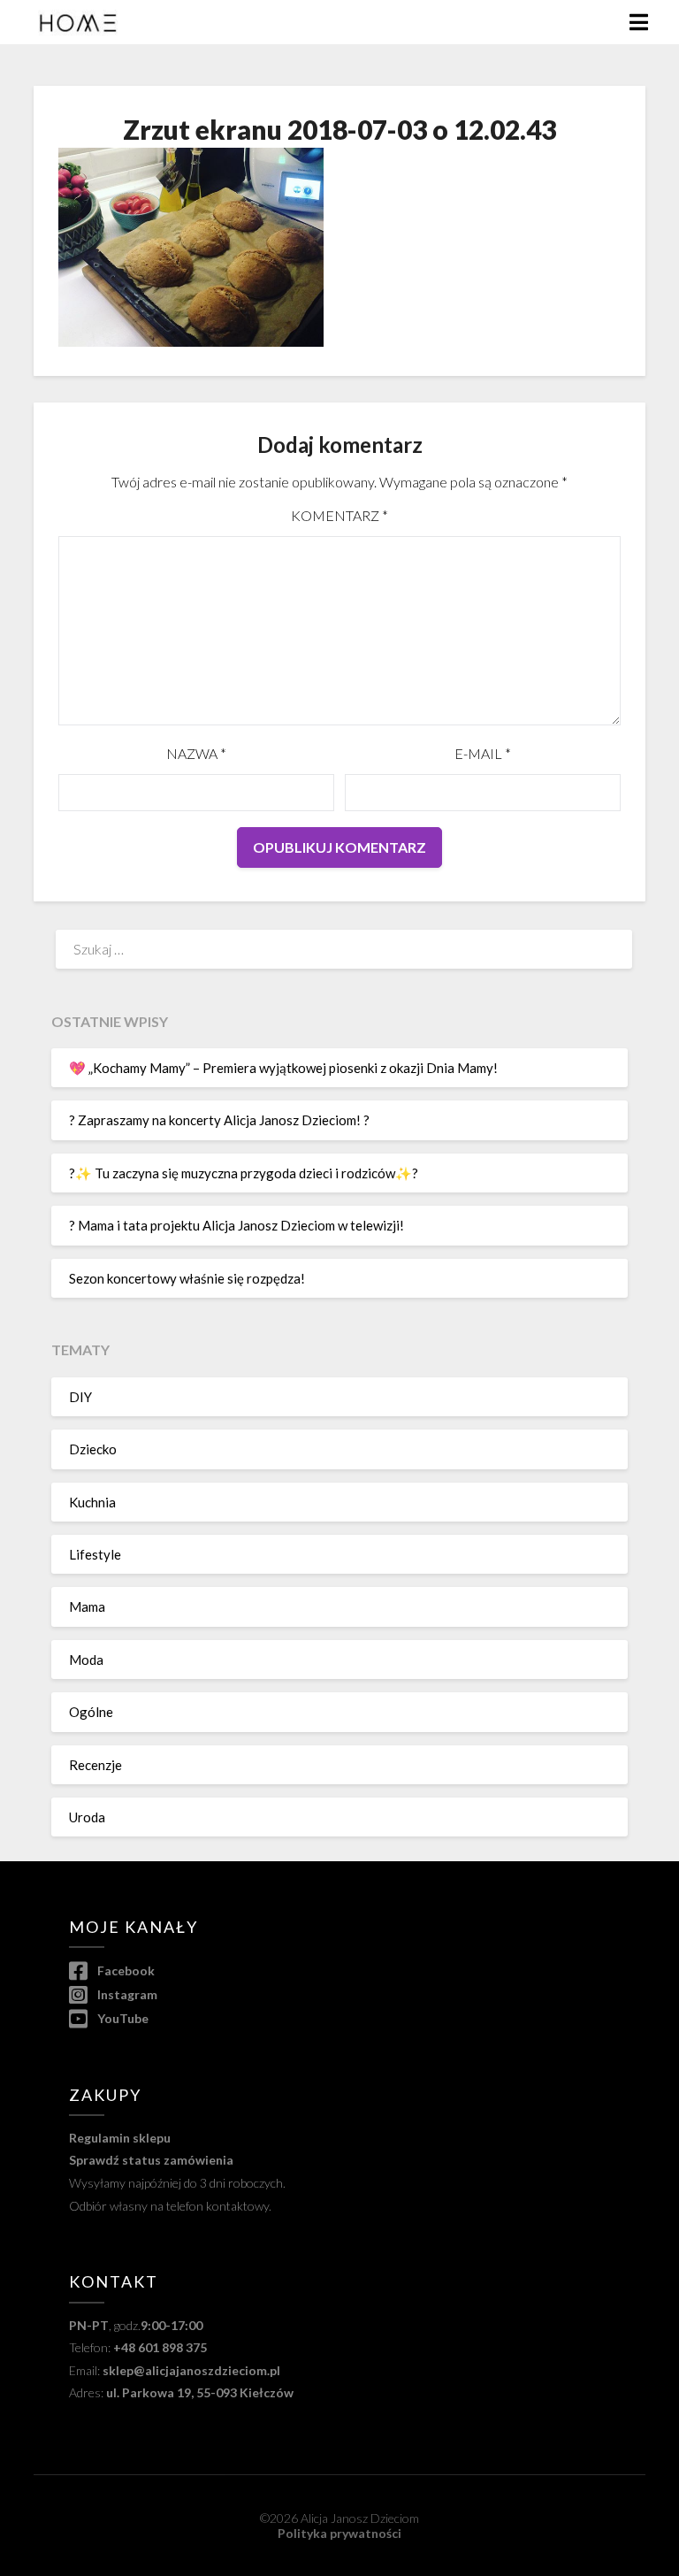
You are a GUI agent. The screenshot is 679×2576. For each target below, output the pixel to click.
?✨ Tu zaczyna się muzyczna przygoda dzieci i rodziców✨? (244, 1173)
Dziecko (93, 1449)
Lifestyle (95, 1554)
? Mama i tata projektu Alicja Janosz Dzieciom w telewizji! (237, 1225)
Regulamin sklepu (120, 2138)
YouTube (121, 2018)
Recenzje (95, 1765)
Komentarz (339, 515)
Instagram (126, 1994)
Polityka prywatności (339, 2533)
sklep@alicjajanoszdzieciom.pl (191, 2370)
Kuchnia (92, 1502)
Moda (86, 1660)
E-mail (483, 753)
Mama (87, 1606)
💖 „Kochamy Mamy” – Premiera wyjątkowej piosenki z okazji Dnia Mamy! (283, 1068)
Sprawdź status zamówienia (151, 2160)
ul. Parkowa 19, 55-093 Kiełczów (200, 2392)
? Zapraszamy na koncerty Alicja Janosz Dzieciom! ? (219, 1120)
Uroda (87, 1817)
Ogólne (91, 1712)
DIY (80, 1397)
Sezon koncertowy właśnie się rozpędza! (187, 1278)
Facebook (124, 1970)
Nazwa (196, 753)
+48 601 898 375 (160, 2347)
